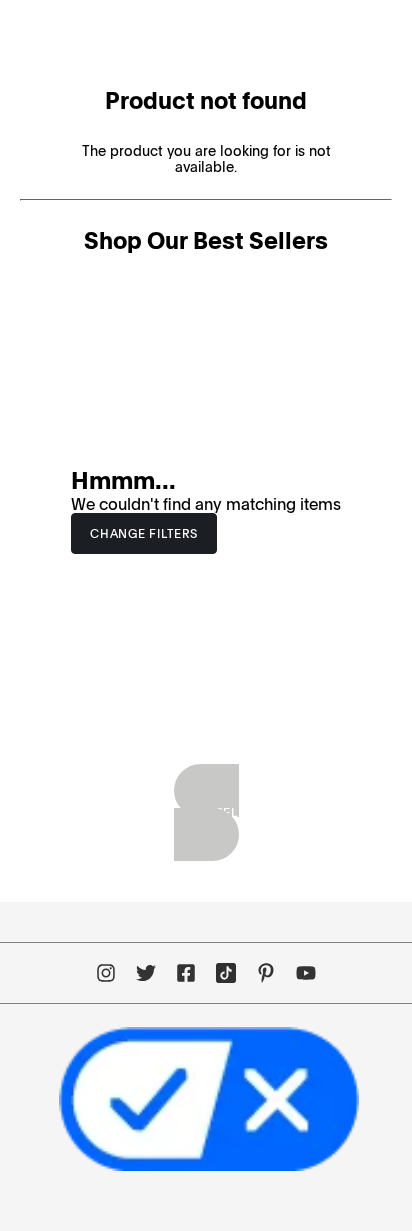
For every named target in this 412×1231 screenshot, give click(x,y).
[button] (144, 534)
